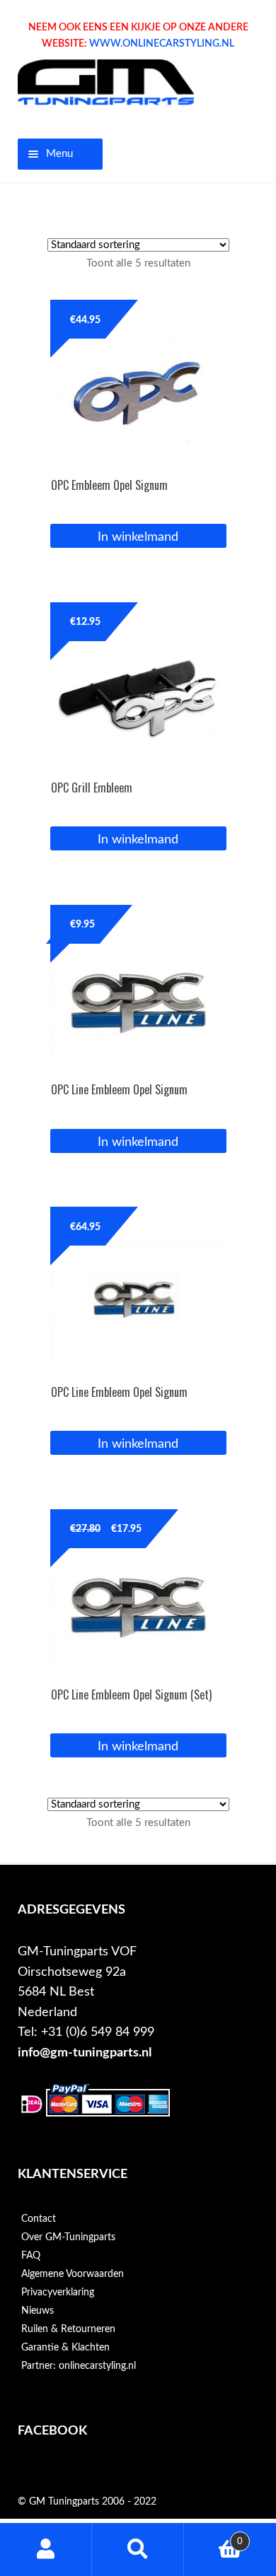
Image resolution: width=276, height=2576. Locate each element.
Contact (39, 2219)
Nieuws (38, 2311)
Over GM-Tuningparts (68, 2237)
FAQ (31, 2256)
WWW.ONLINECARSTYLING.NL (162, 44)
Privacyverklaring (58, 2293)
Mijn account (46, 2549)
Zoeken (138, 2549)
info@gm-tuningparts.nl (85, 2053)
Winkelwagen (213, 2536)
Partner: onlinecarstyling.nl (79, 2366)
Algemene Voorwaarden (73, 2274)
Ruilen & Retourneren (68, 2329)
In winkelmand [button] (138, 537)
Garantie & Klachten (65, 2348)
